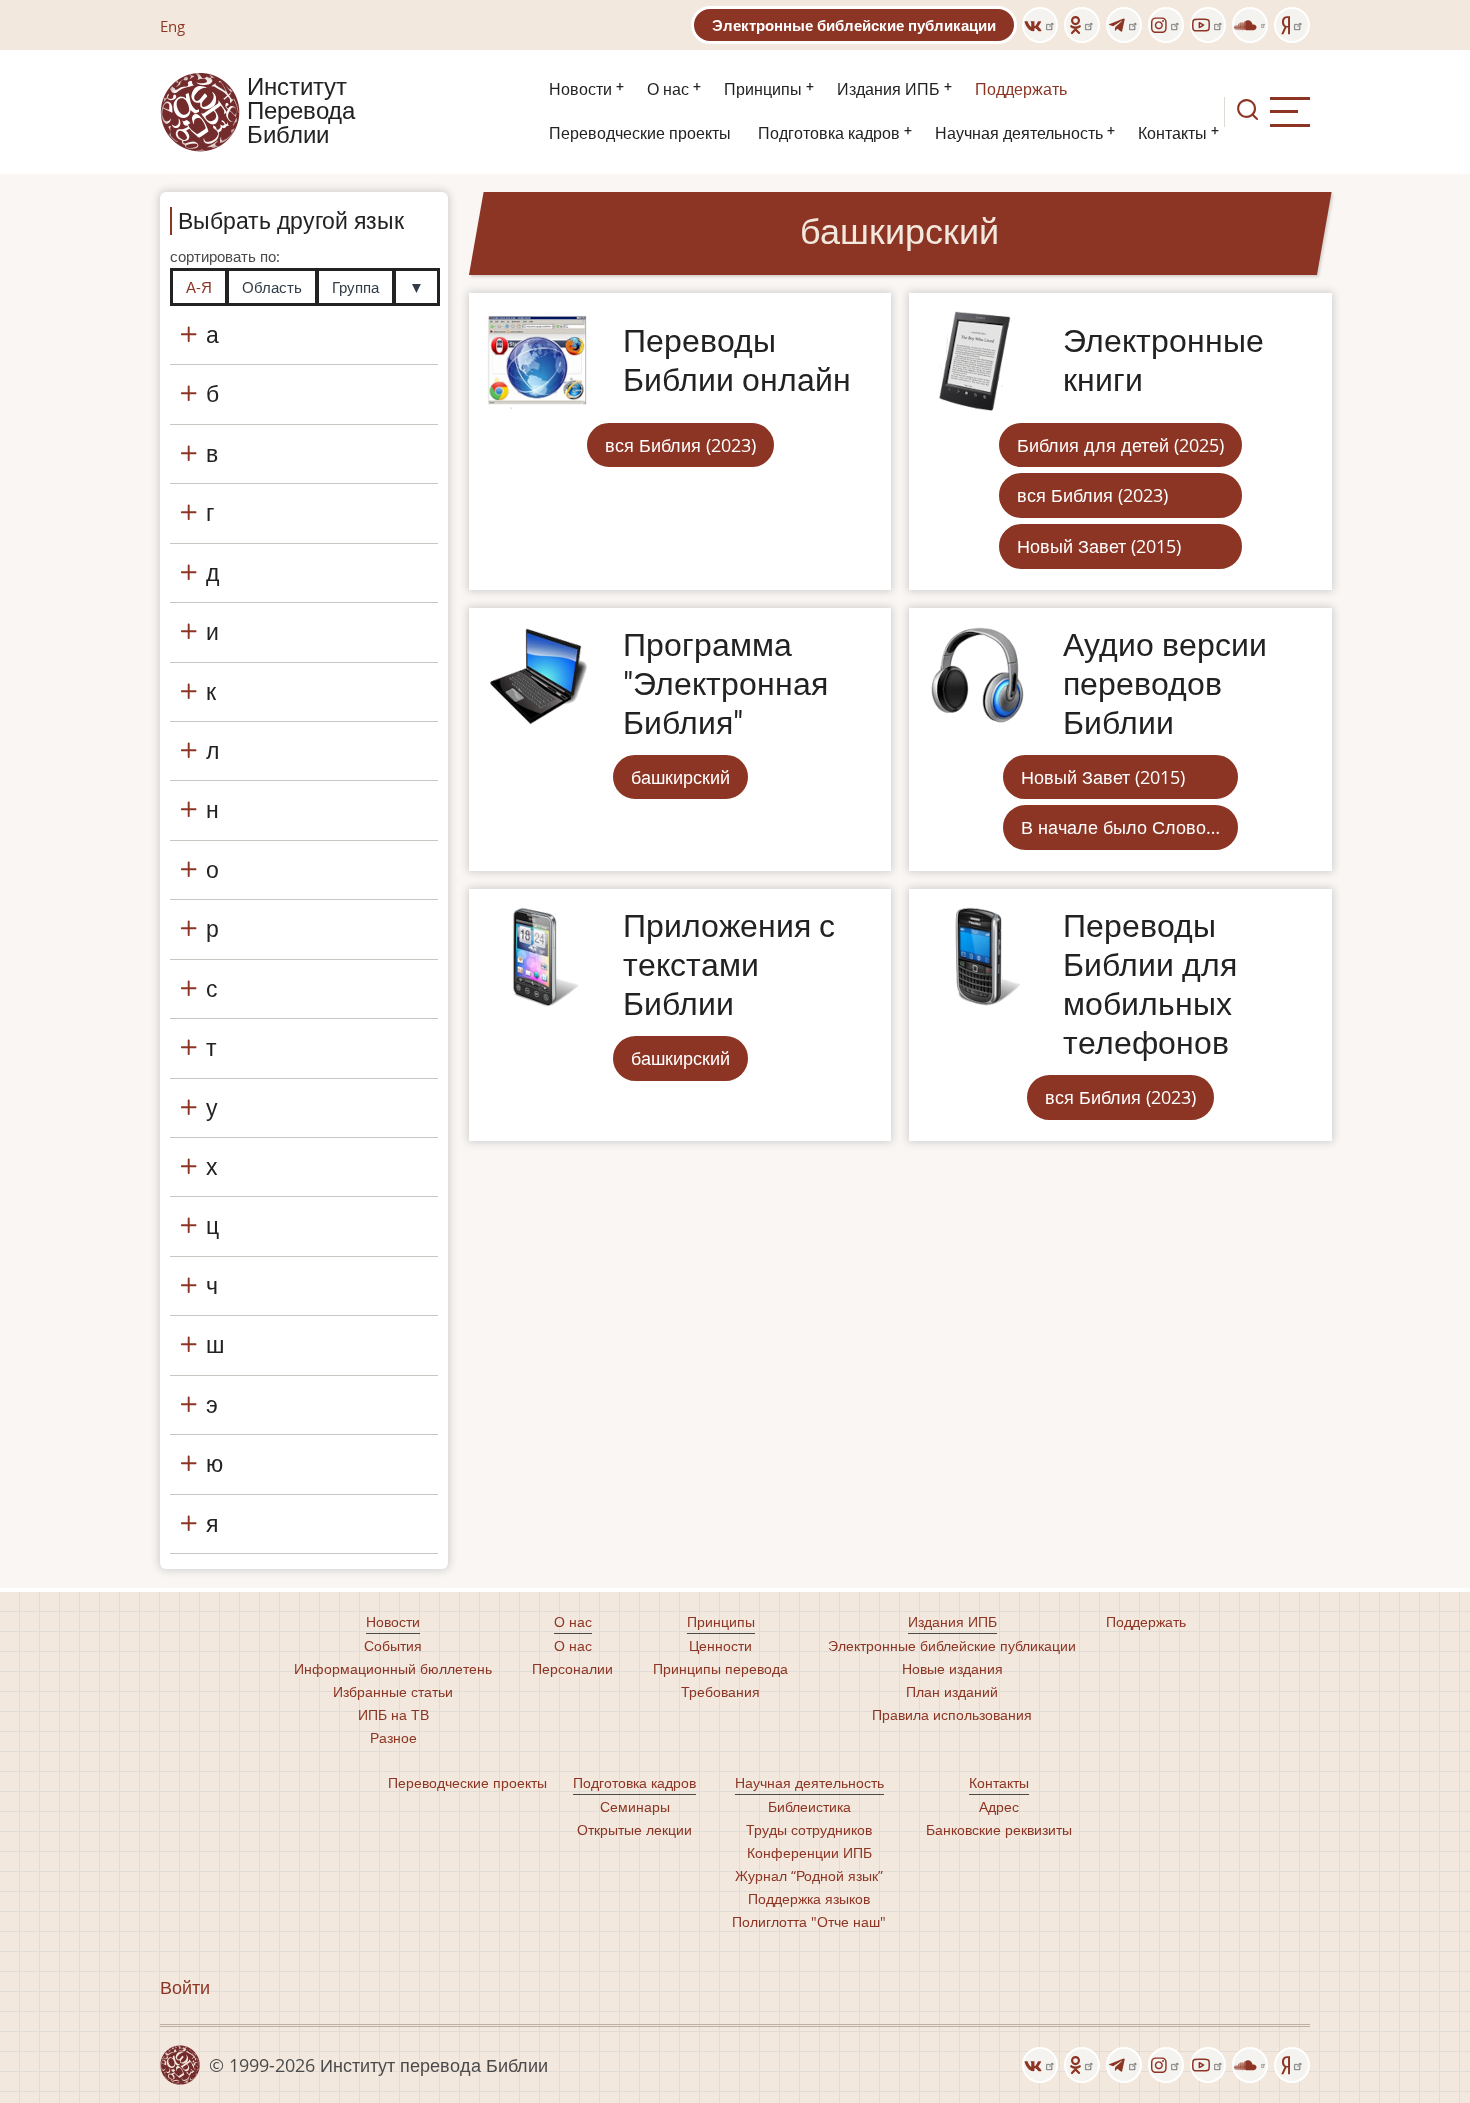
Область (272, 287)
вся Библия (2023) (680, 445)
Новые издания (952, 1668)
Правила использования (952, 1714)
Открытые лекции (634, 1829)
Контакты (1172, 133)
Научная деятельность (1019, 133)
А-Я (199, 287)
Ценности (720, 1645)
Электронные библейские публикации (854, 25)
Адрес (999, 1806)
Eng (172, 26)
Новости (580, 89)
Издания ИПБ (888, 89)
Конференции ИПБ (809, 1852)
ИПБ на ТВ (393, 1714)
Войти (185, 1987)
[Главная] (200, 110)
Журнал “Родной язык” (809, 1875)
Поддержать (1021, 89)
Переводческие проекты (640, 133)
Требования (720, 1691)
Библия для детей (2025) (1120, 445)
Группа (355, 287)
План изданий (952, 1691)
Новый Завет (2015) (1099, 546)
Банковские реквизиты (999, 1829)
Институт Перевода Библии (301, 112)
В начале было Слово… (1120, 827)
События (393, 1645)
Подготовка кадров (829, 133)
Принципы (763, 89)
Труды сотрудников (809, 1829)
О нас (668, 89)
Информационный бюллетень (393, 1668)
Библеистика (809, 1806)
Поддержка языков (809, 1898)
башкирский (680, 777)
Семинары (635, 1806)
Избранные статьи (393, 1691)
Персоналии (572, 1668)
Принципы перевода (720, 1668)
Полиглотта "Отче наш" (809, 1921)
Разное (393, 1737)
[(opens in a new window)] (1040, 25)
